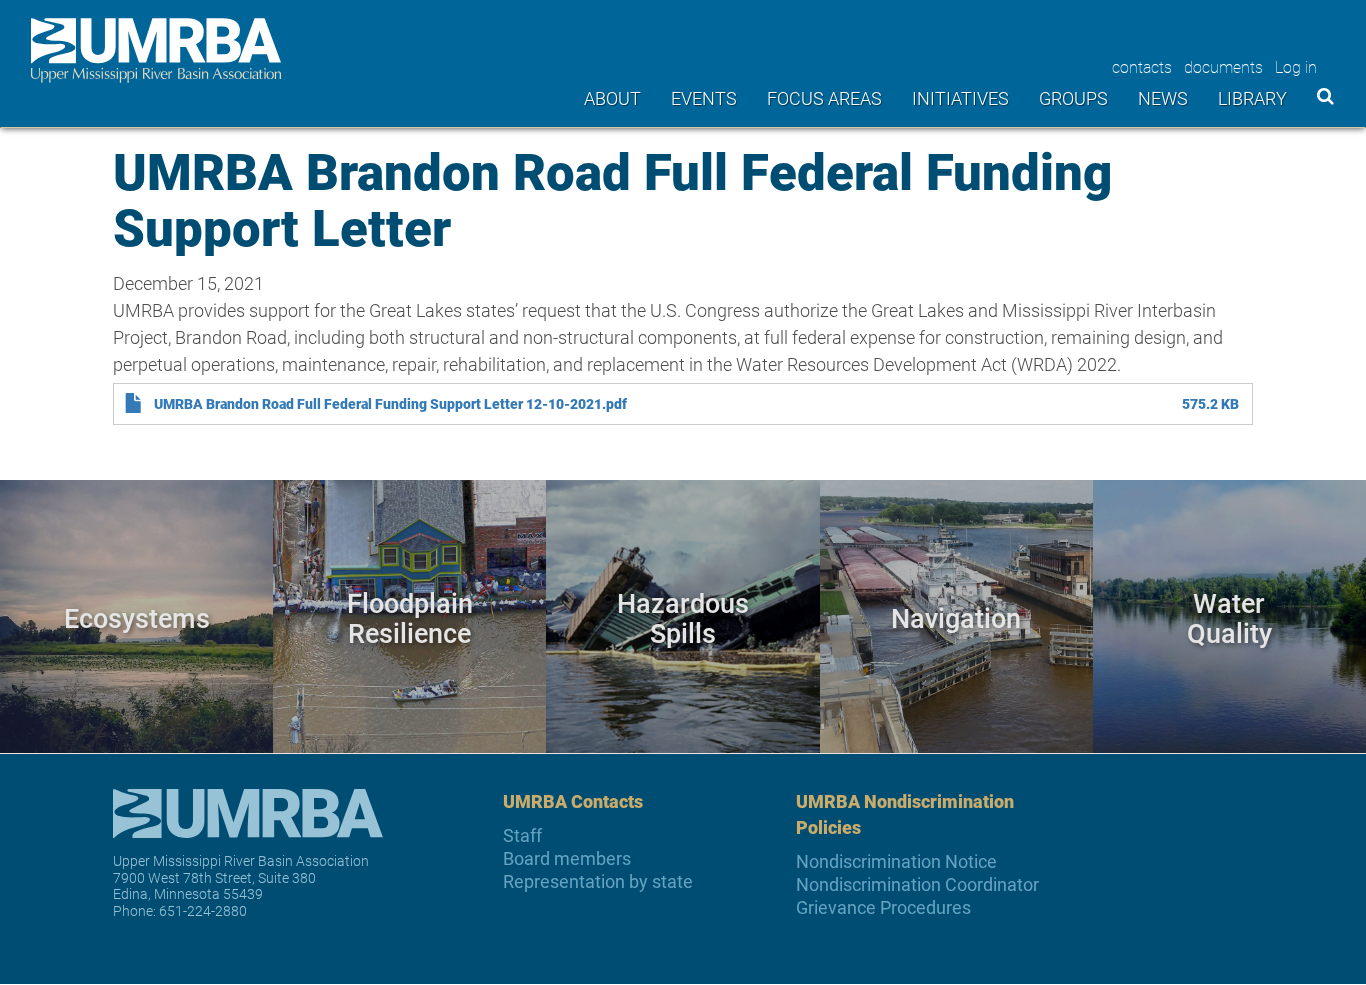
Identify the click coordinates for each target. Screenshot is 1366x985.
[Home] (156, 50)
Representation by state (598, 881)
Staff (522, 835)
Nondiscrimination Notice (896, 861)
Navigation (956, 617)
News (1163, 98)
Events (704, 98)
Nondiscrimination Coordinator (917, 884)
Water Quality (1229, 617)
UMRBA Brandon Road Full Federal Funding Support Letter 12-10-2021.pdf (390, 404)
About (612, 98)
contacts (1142, 66)
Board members (567, 858)
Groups (1073, 98)
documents (1223, 66)
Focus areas (824, 98)
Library (1252, 98)
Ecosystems (137, 617)
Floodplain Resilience (410, 617)
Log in (1296, 66)
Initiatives (960, 98)
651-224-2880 (203, 910)
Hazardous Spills (683, 617)
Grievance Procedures (883, 907)
